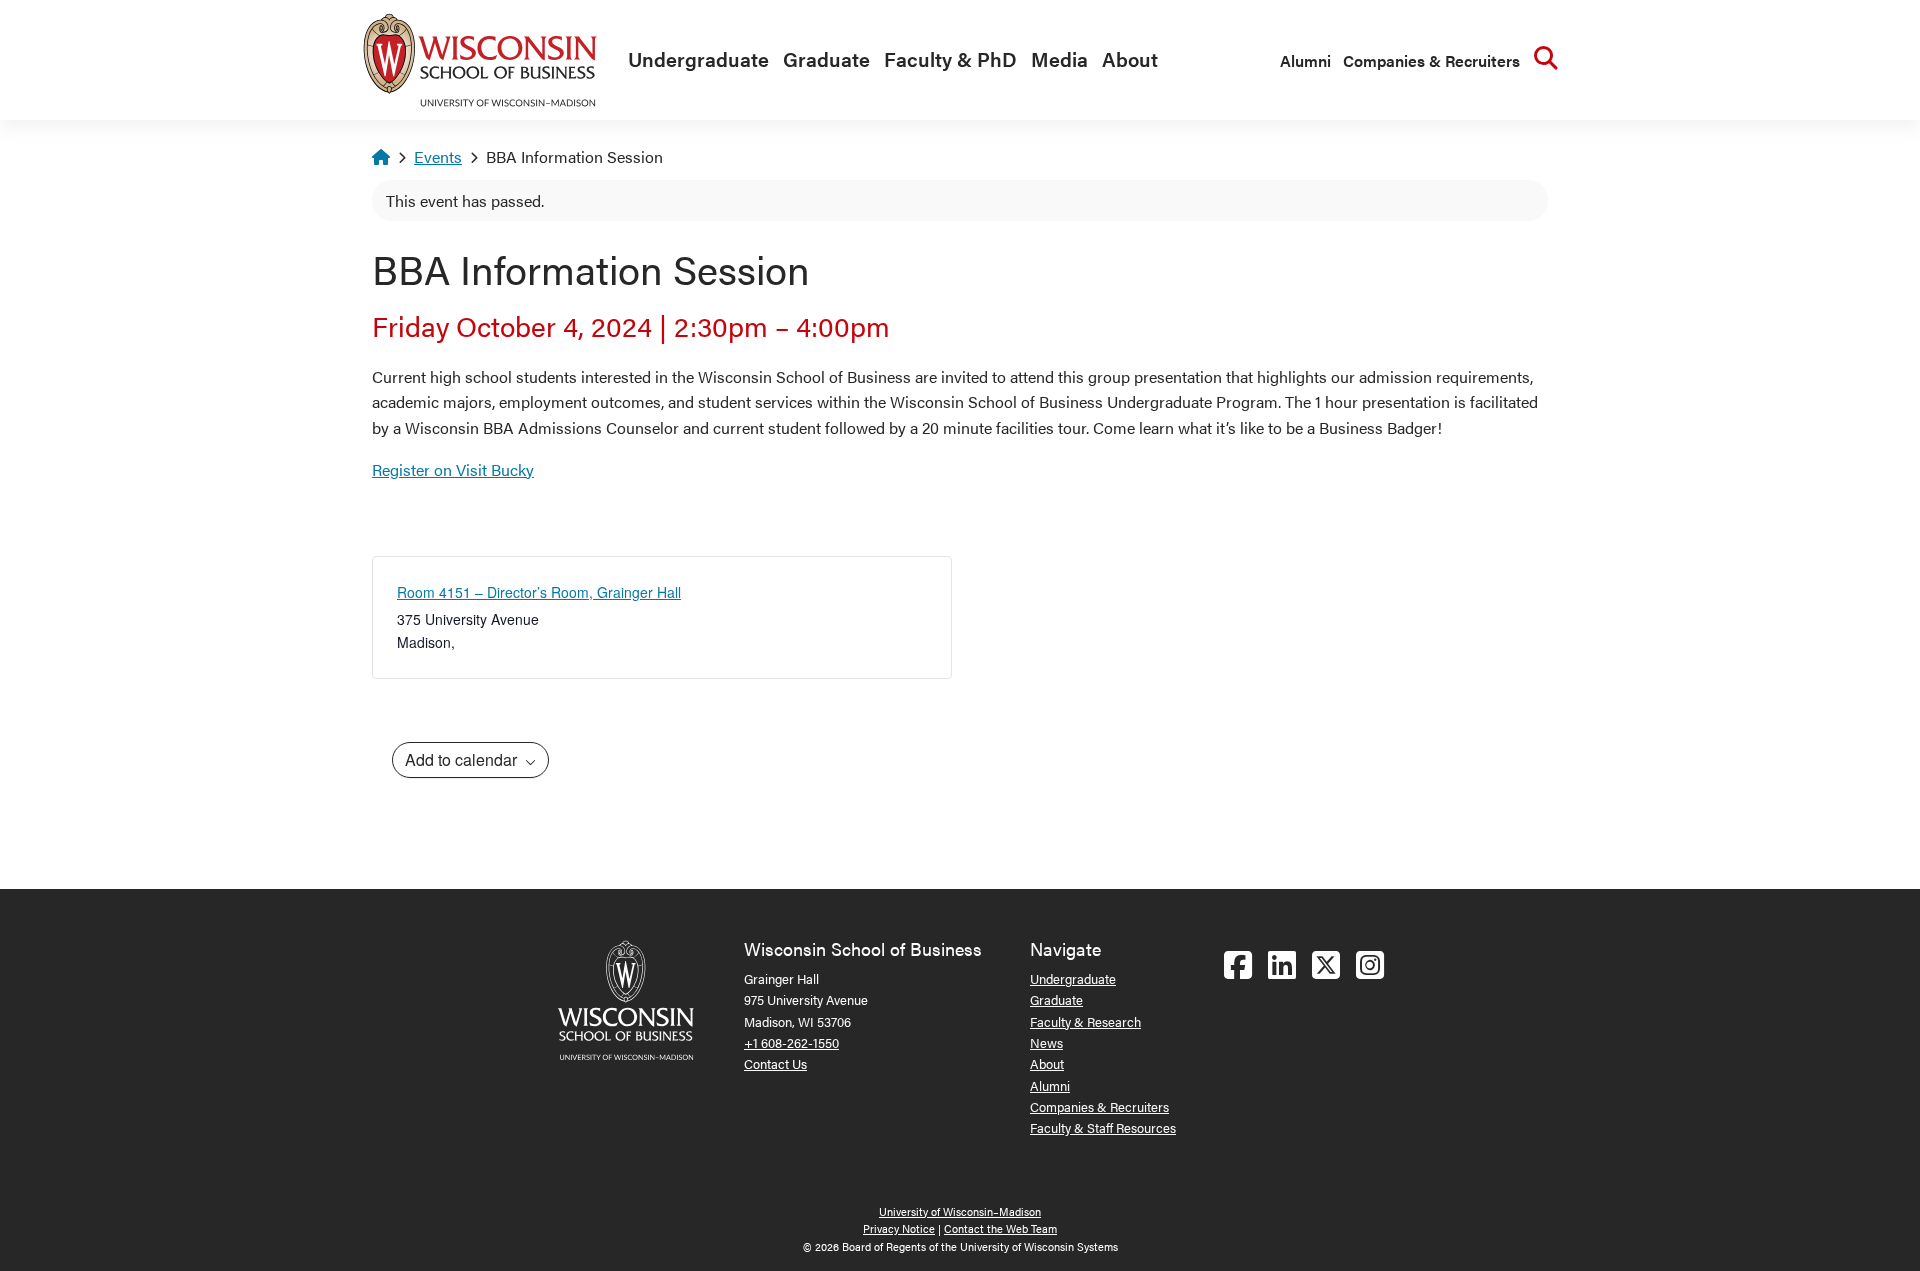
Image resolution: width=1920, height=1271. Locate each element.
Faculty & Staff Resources (1103, 1127)
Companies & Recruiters (1431, 60)
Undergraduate (698, 58)
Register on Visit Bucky (453, 469)
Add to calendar (463, 759)
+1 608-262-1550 (791, 1042)
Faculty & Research (1085, 1021)
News (1046, 1042)
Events (438, 156)
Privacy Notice (899, 1228)
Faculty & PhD (950, 58)
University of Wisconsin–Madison (960, 1211)
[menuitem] (693, 60)
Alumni (1305, 60)
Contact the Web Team (1000, 1228)
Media (1059, 58)
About (1130, 58)
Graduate (826, 58)
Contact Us (775, 1063)
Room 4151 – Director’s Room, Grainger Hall (539, 592)
